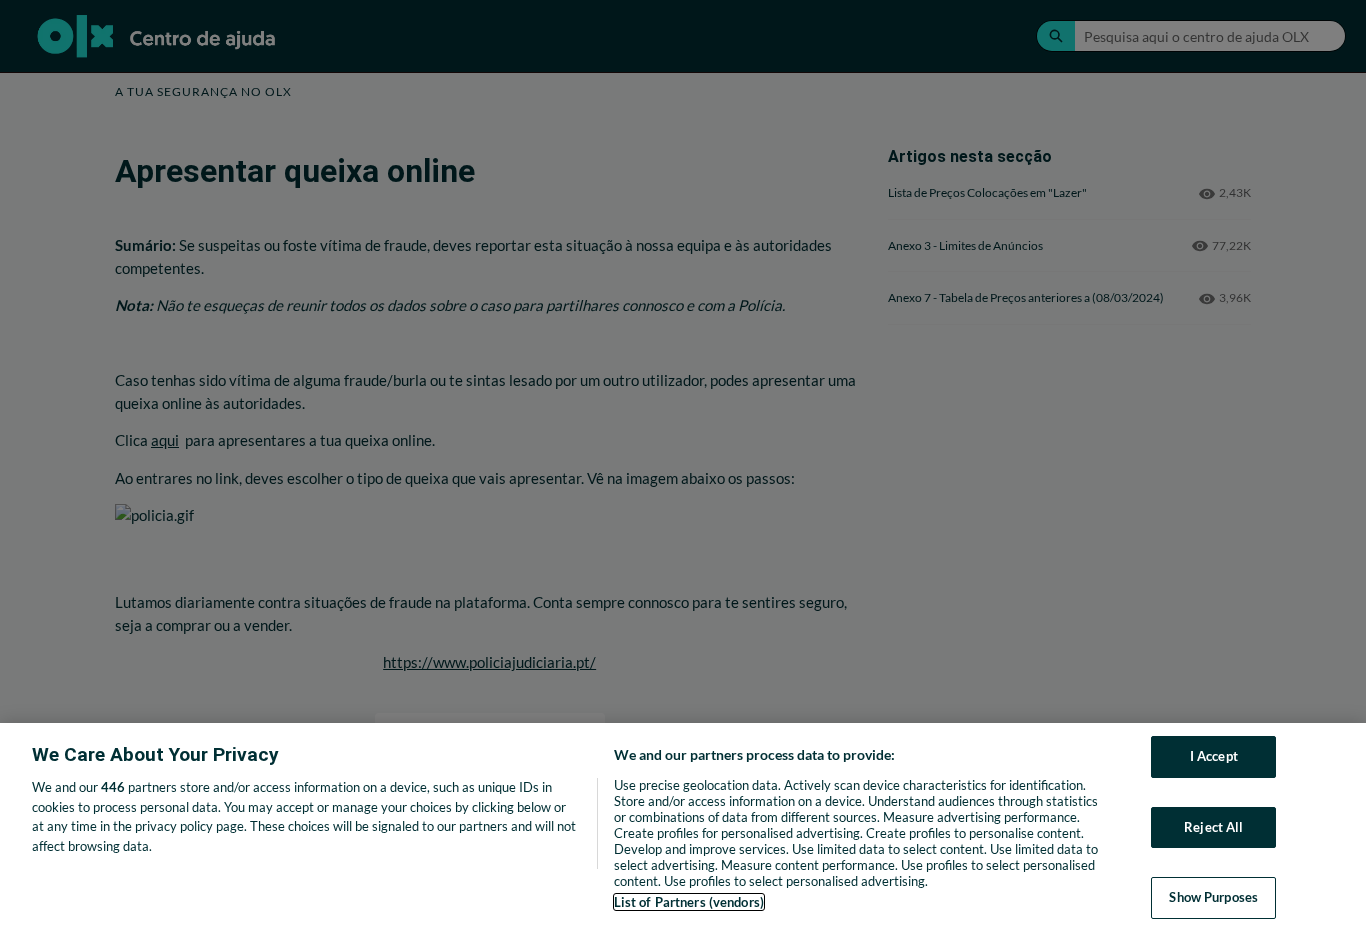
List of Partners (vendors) (689, 902)
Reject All (1213, 827)
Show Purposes (1213, 897)
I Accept (1214, 756)
